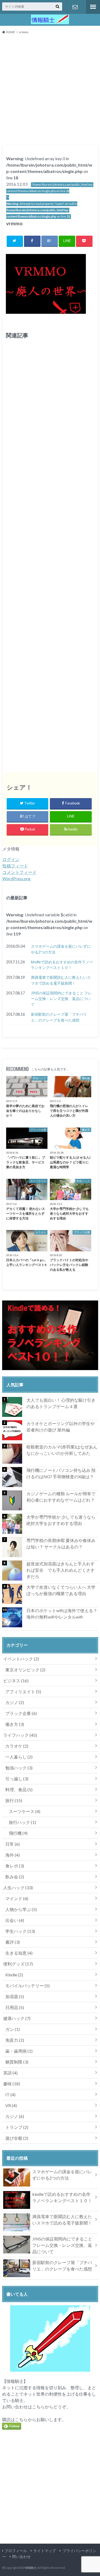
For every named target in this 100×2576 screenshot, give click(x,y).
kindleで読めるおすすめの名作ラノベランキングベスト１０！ (62, 965)
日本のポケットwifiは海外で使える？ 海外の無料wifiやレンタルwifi (62, 1614)
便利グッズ (18, 1964)
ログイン (11, 859)
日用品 (15, 2007)
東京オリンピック (25, 1670)
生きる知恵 (19, 1953)
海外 (13, 1855)
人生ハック (18, 1887)
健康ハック (17, 2018)
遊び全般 (17, 2138)
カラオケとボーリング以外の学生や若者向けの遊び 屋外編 (61, 1427)
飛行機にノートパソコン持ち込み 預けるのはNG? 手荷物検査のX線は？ (61, 1473)
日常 (13, 1844)
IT (10, 2094)
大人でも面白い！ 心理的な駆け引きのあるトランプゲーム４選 (61, 1403)
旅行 (14, 1800)
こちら (38, 2407)
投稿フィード (15, 866)
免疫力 (15, 2040)
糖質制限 (17, 2062)
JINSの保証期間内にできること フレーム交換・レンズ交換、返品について (61, 999)
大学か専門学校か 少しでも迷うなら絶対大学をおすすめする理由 (61, 1520)
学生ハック (20, 1931)
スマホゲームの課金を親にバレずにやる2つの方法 (61, 949)
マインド (17, 1898)
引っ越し (17, 1779)
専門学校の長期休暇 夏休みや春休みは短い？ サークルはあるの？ (61, 1543)
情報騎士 (31, 2568)
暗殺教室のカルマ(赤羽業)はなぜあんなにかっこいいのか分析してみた (62, 1450)
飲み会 (15, 1877)
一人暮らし (19, 1757)
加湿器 (15, 1996)
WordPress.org (16, 878)
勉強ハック (19, 1768)
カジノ (15, 1702)
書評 (13, 1942)
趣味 (12, 2084)
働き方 (15, 1724)
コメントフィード (19, 872)
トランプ (17, 2127)
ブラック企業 (21, 1713)
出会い (15, 1920)
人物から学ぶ (21, 1909)
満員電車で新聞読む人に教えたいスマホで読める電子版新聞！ (61, 980)
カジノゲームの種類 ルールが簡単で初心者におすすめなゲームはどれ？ (61, 1497)
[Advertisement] (50, 91)
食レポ (15, 1866)
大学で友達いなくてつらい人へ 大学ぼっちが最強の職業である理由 (61, 1590)
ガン (13, 2029)
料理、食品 (19, 1789)
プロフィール (16, 2551)
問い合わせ (75, 7)
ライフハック (20, 1735)
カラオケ (17, 1746)
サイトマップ (45, 2551)
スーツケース (25, 1811)
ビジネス (16, 1681)
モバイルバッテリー (27, 1986)
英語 (10, 2073)
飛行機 (18, 1833)
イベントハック (21, 1659)
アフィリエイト (23, 1691)
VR (11, 2105)
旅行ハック (22, 1822)
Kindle (14, 1975)
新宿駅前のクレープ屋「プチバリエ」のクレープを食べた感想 (59, 1017)
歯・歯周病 (19, 2051)
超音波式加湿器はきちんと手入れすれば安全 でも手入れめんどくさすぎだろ (61, 1570)
